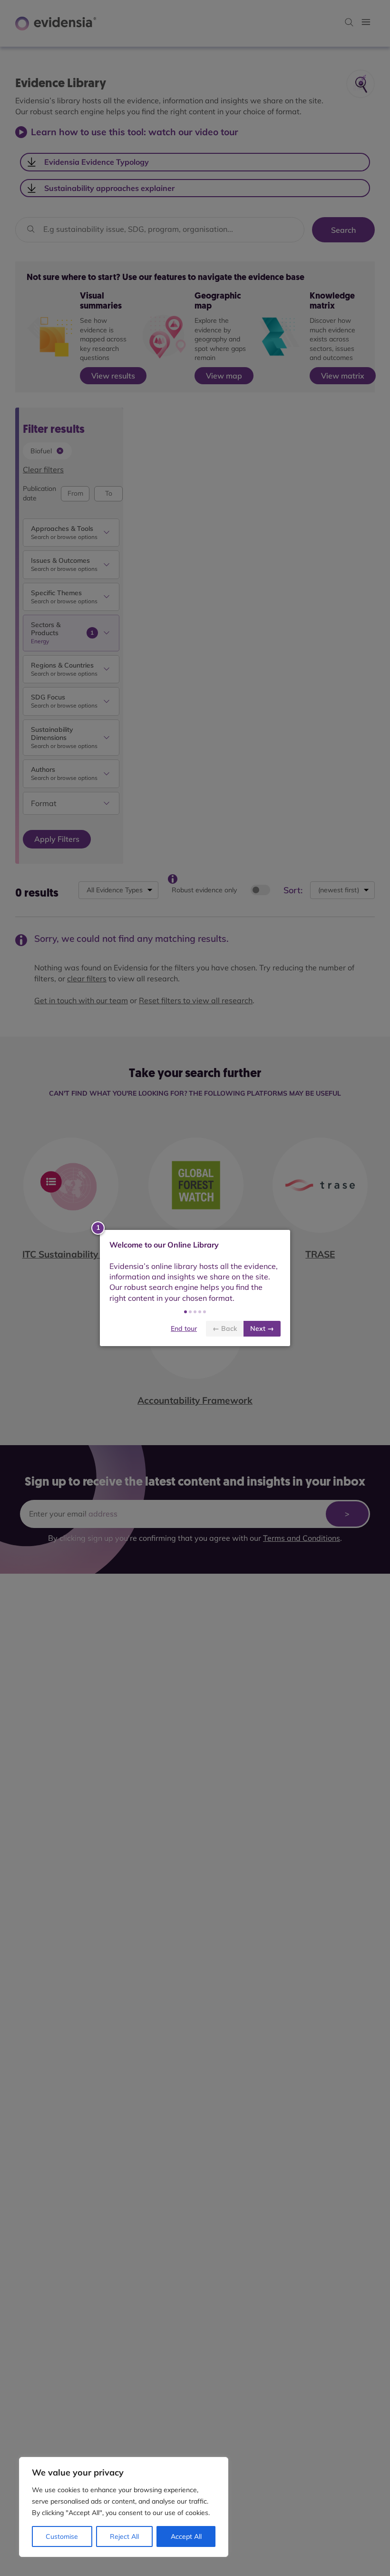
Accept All (186, 2536)
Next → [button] (262, 1328)
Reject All (124, 2536)
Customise (62, 2536)
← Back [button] (225, 1328)
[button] (185, 1312)
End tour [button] (184, 1328)
